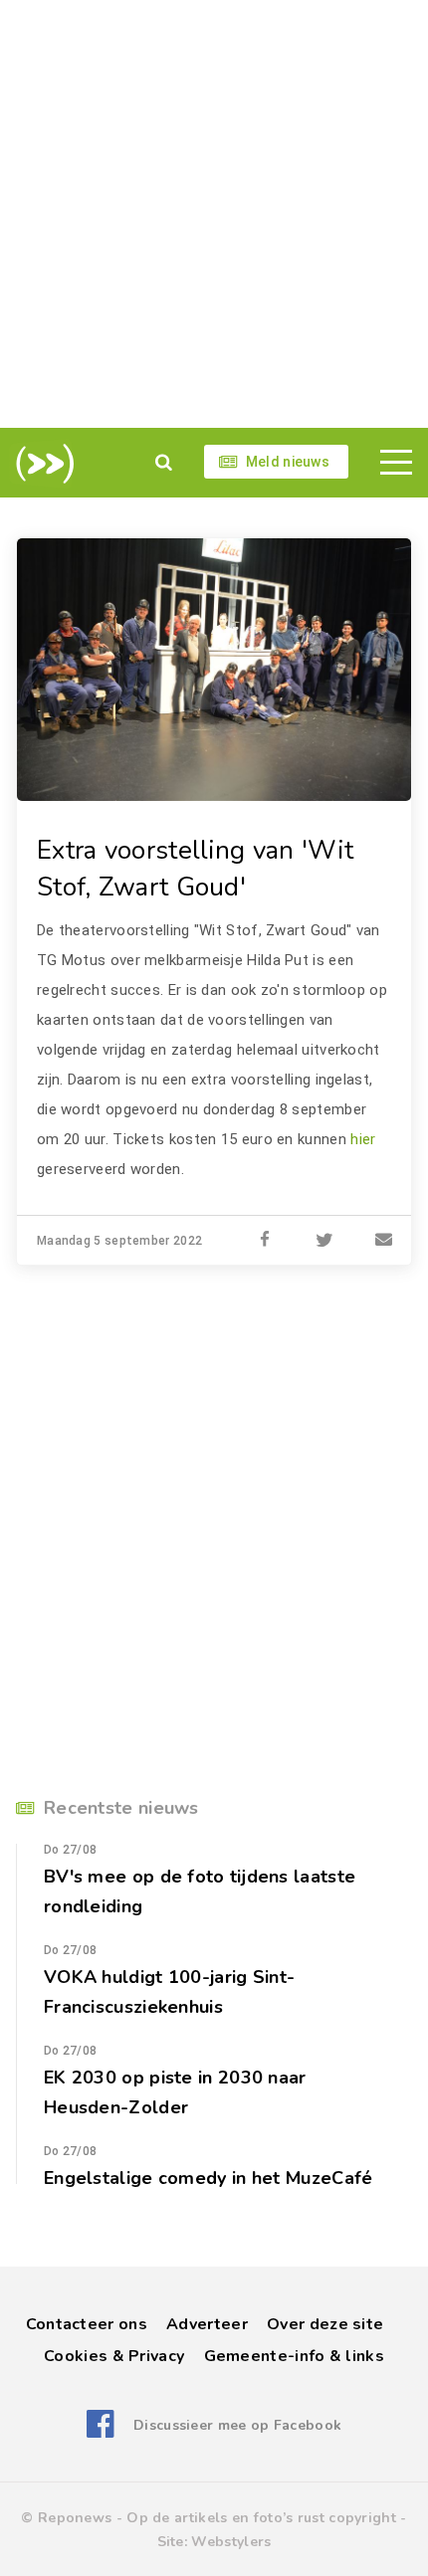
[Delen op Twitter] (324, 1241)
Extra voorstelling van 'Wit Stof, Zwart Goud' (195, 869)
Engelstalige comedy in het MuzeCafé (209, 2178)
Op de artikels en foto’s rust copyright (261, 2518)
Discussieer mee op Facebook (237, 2425)
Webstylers (231, 2542)
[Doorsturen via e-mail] (384, 1241)
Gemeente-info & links (294, 2356)
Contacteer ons (87, 2324)
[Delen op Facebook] (265, 1241)
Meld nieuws (288, 462)
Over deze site (325, 2324)
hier (363, 1139)
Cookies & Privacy (114, 2356)
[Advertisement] (214, 214)
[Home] (41, 464)
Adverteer (207, 2324)
